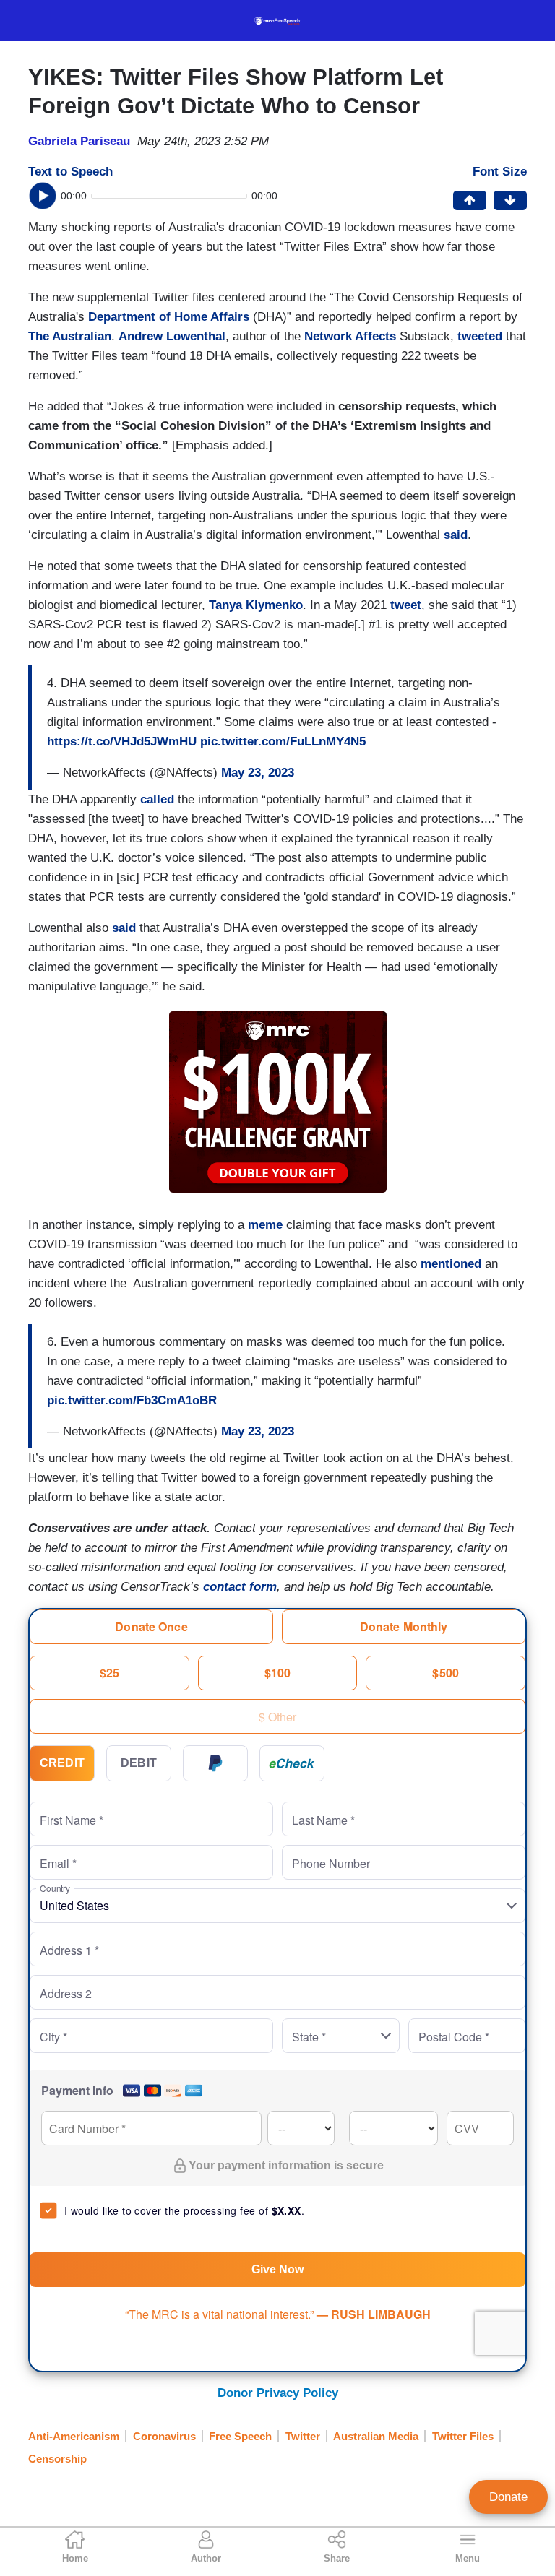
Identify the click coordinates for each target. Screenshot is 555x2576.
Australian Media (376, 2436)
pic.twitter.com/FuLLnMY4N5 (283, 742)
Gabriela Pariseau (79, 141)
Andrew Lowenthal (172, 336)
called (157, 799)
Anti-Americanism (74, 2436)
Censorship (57, 2459)
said (456, 535)
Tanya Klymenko (256, 605)
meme (265, 1225)
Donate (508, 2497)
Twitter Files (463, 2436)
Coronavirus (164, 2436)
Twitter (303, 2436)
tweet (406, 605)
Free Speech (240, 2436)
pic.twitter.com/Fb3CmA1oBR (132, 1400)
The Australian (70, 336)
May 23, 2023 (258, 773)
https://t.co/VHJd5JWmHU (122, 742)
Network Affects (350, 336)
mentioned (451, 1264)
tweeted (480, 336)
